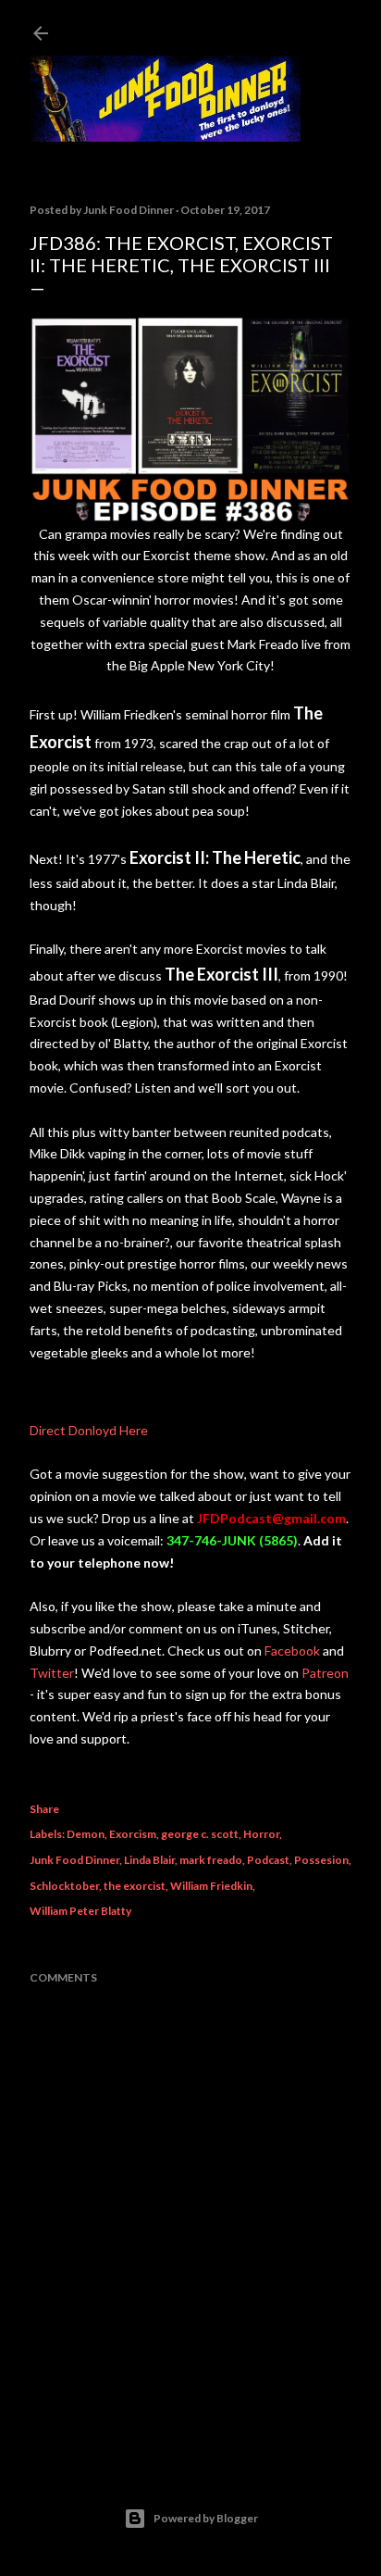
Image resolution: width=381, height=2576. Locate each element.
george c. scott (200, 1834)
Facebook (292, 1651)
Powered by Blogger (206, 2518)
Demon (86, 1834)
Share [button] (44, 1809)
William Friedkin (211, 1886)
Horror (261, 1834)
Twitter (52, 1673)
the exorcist (135, 1886)
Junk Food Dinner (74, 1860)
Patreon (325, 1673)
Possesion (321, 1860)
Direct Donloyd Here (89, 1430)
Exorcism (133, 1834)
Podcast (268, 1860)
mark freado (211, 1860)
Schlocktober (64, 1886)
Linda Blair (149, 1860)
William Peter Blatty (80, 1911)
